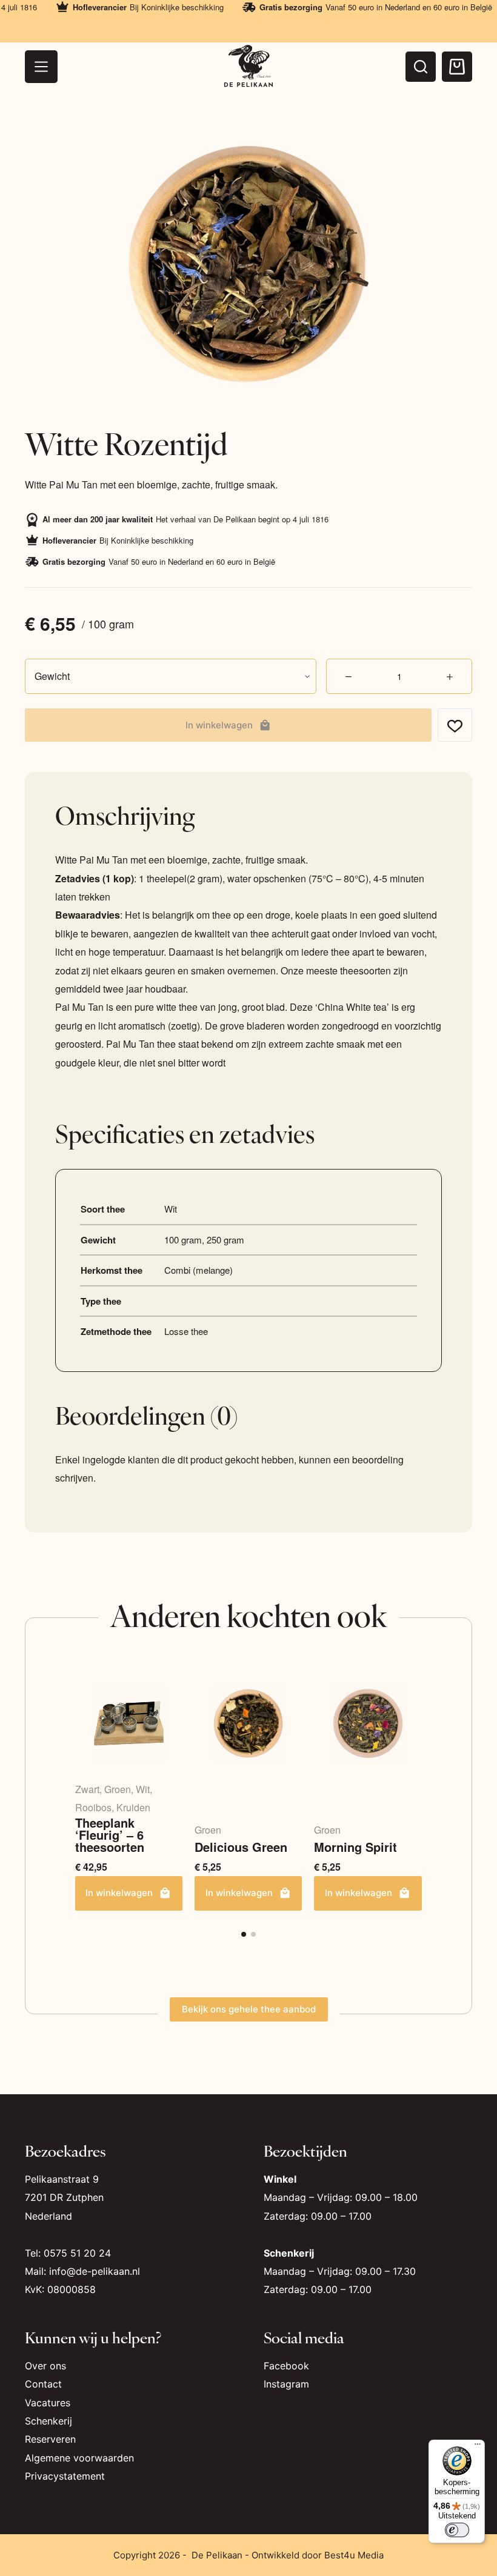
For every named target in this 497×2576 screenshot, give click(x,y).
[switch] (457, 2530)
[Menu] (41, 67)
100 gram (183, 1240)
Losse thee (186, 1331)
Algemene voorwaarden (79, 2458)
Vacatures (48, 2403)
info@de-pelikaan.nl (95, 2271)
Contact (43, 2384)
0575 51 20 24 (77, 2253)
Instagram (286, 2384)
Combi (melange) (198, 1270)
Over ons (45, 2366)
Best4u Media (354, 2555)
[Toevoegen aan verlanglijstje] (455, 725)
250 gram (225, 1240)
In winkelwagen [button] (119, 1893)
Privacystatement (65, 2476)
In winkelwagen (219, 725)
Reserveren (50, 2439)
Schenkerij (48, 2421)
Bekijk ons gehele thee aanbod (249, 2009)
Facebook (286, 2366)
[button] (244, 1934)
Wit (171, 1209)
